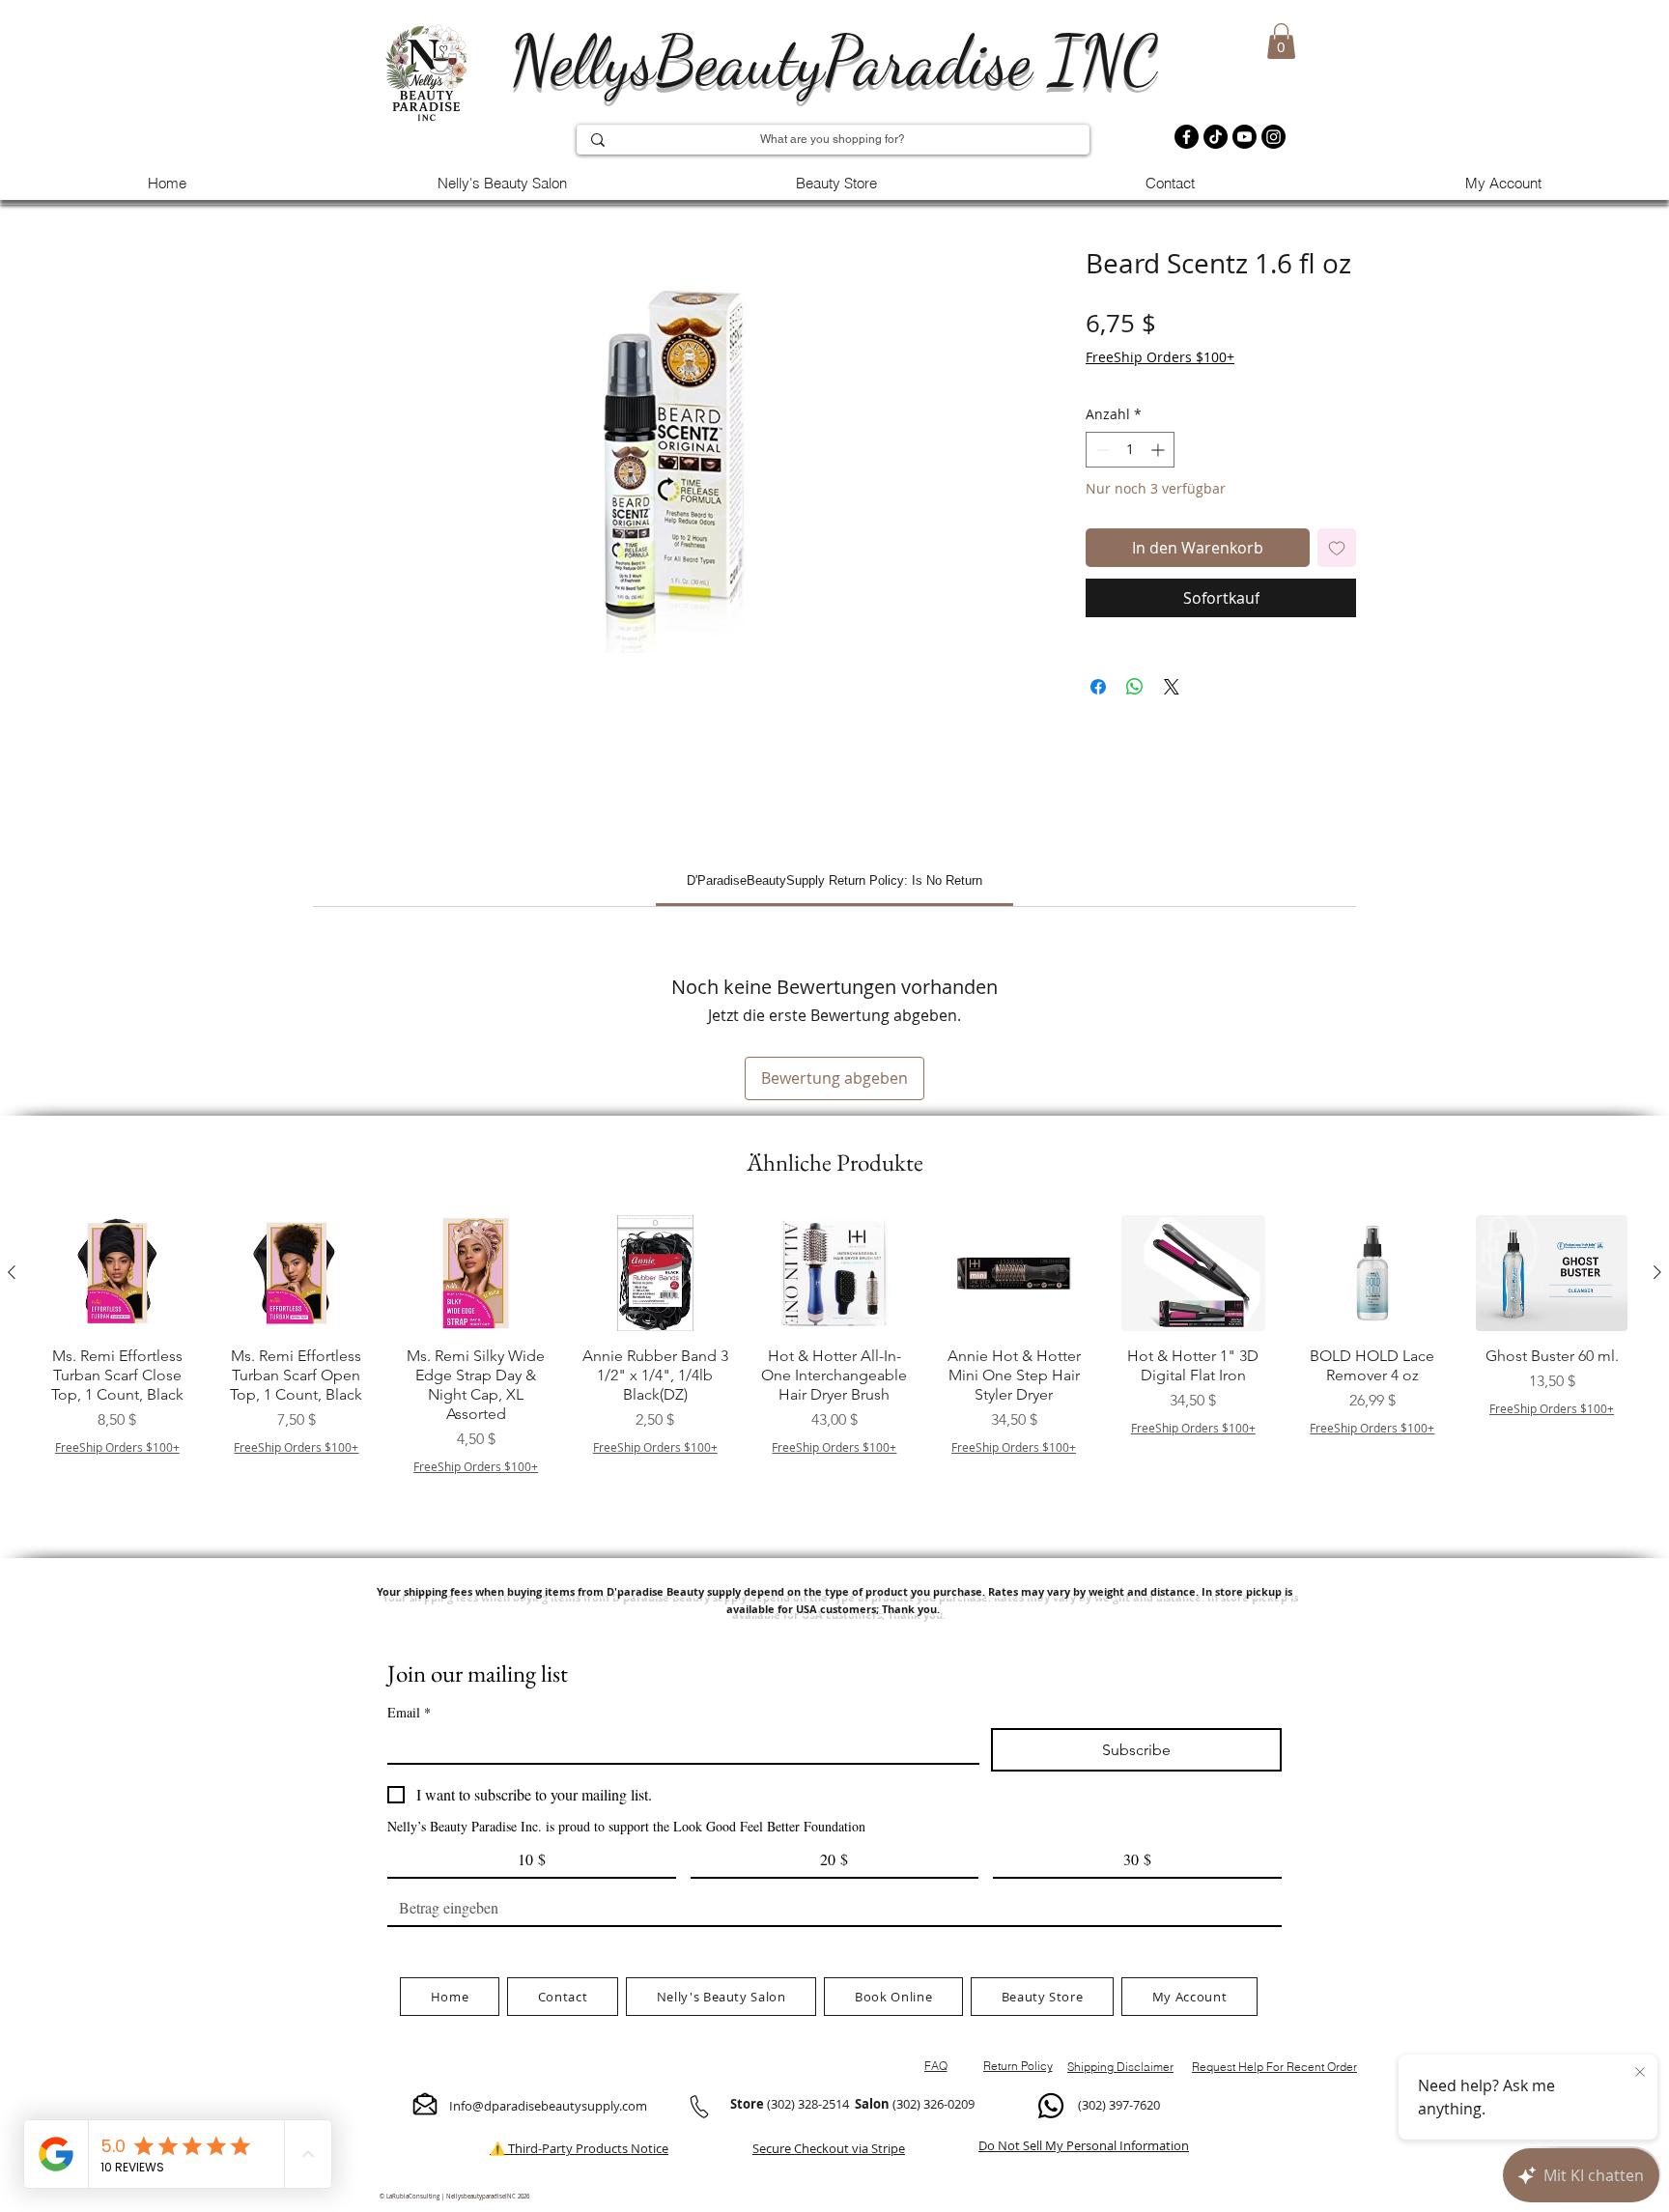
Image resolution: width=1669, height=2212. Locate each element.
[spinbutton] (1130, 450)
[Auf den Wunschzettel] (1337, 548)
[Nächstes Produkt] (1657, 1272)
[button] (1281, 41)
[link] (834, 880)
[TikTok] (1216, 137)
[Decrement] (1101, 450)
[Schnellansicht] (117, 1273)
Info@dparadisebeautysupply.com (548, 2106)
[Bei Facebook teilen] (1098, 687)
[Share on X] (1172, 687)
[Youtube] (1245, 137)
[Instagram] (1273, 137)
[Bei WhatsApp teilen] (1135, 687)
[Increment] (1160, 450)
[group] (834, 1370)
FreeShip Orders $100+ (1160, 357)
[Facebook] (1187, 137)
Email (409, 1712)
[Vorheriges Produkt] (12, 1272)
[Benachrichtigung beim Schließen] (1640, 2073)
